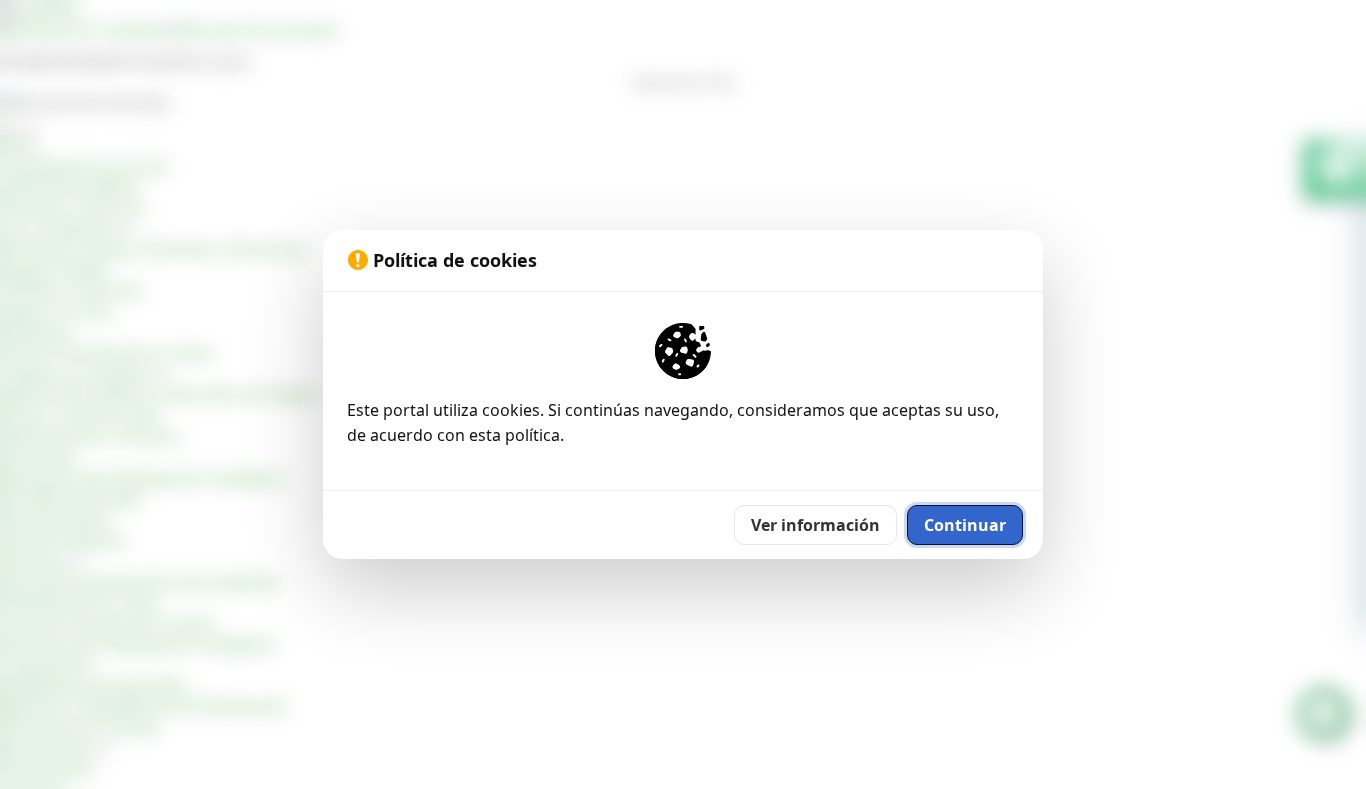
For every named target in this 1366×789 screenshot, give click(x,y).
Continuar (965, 525)
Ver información (815, 525)
